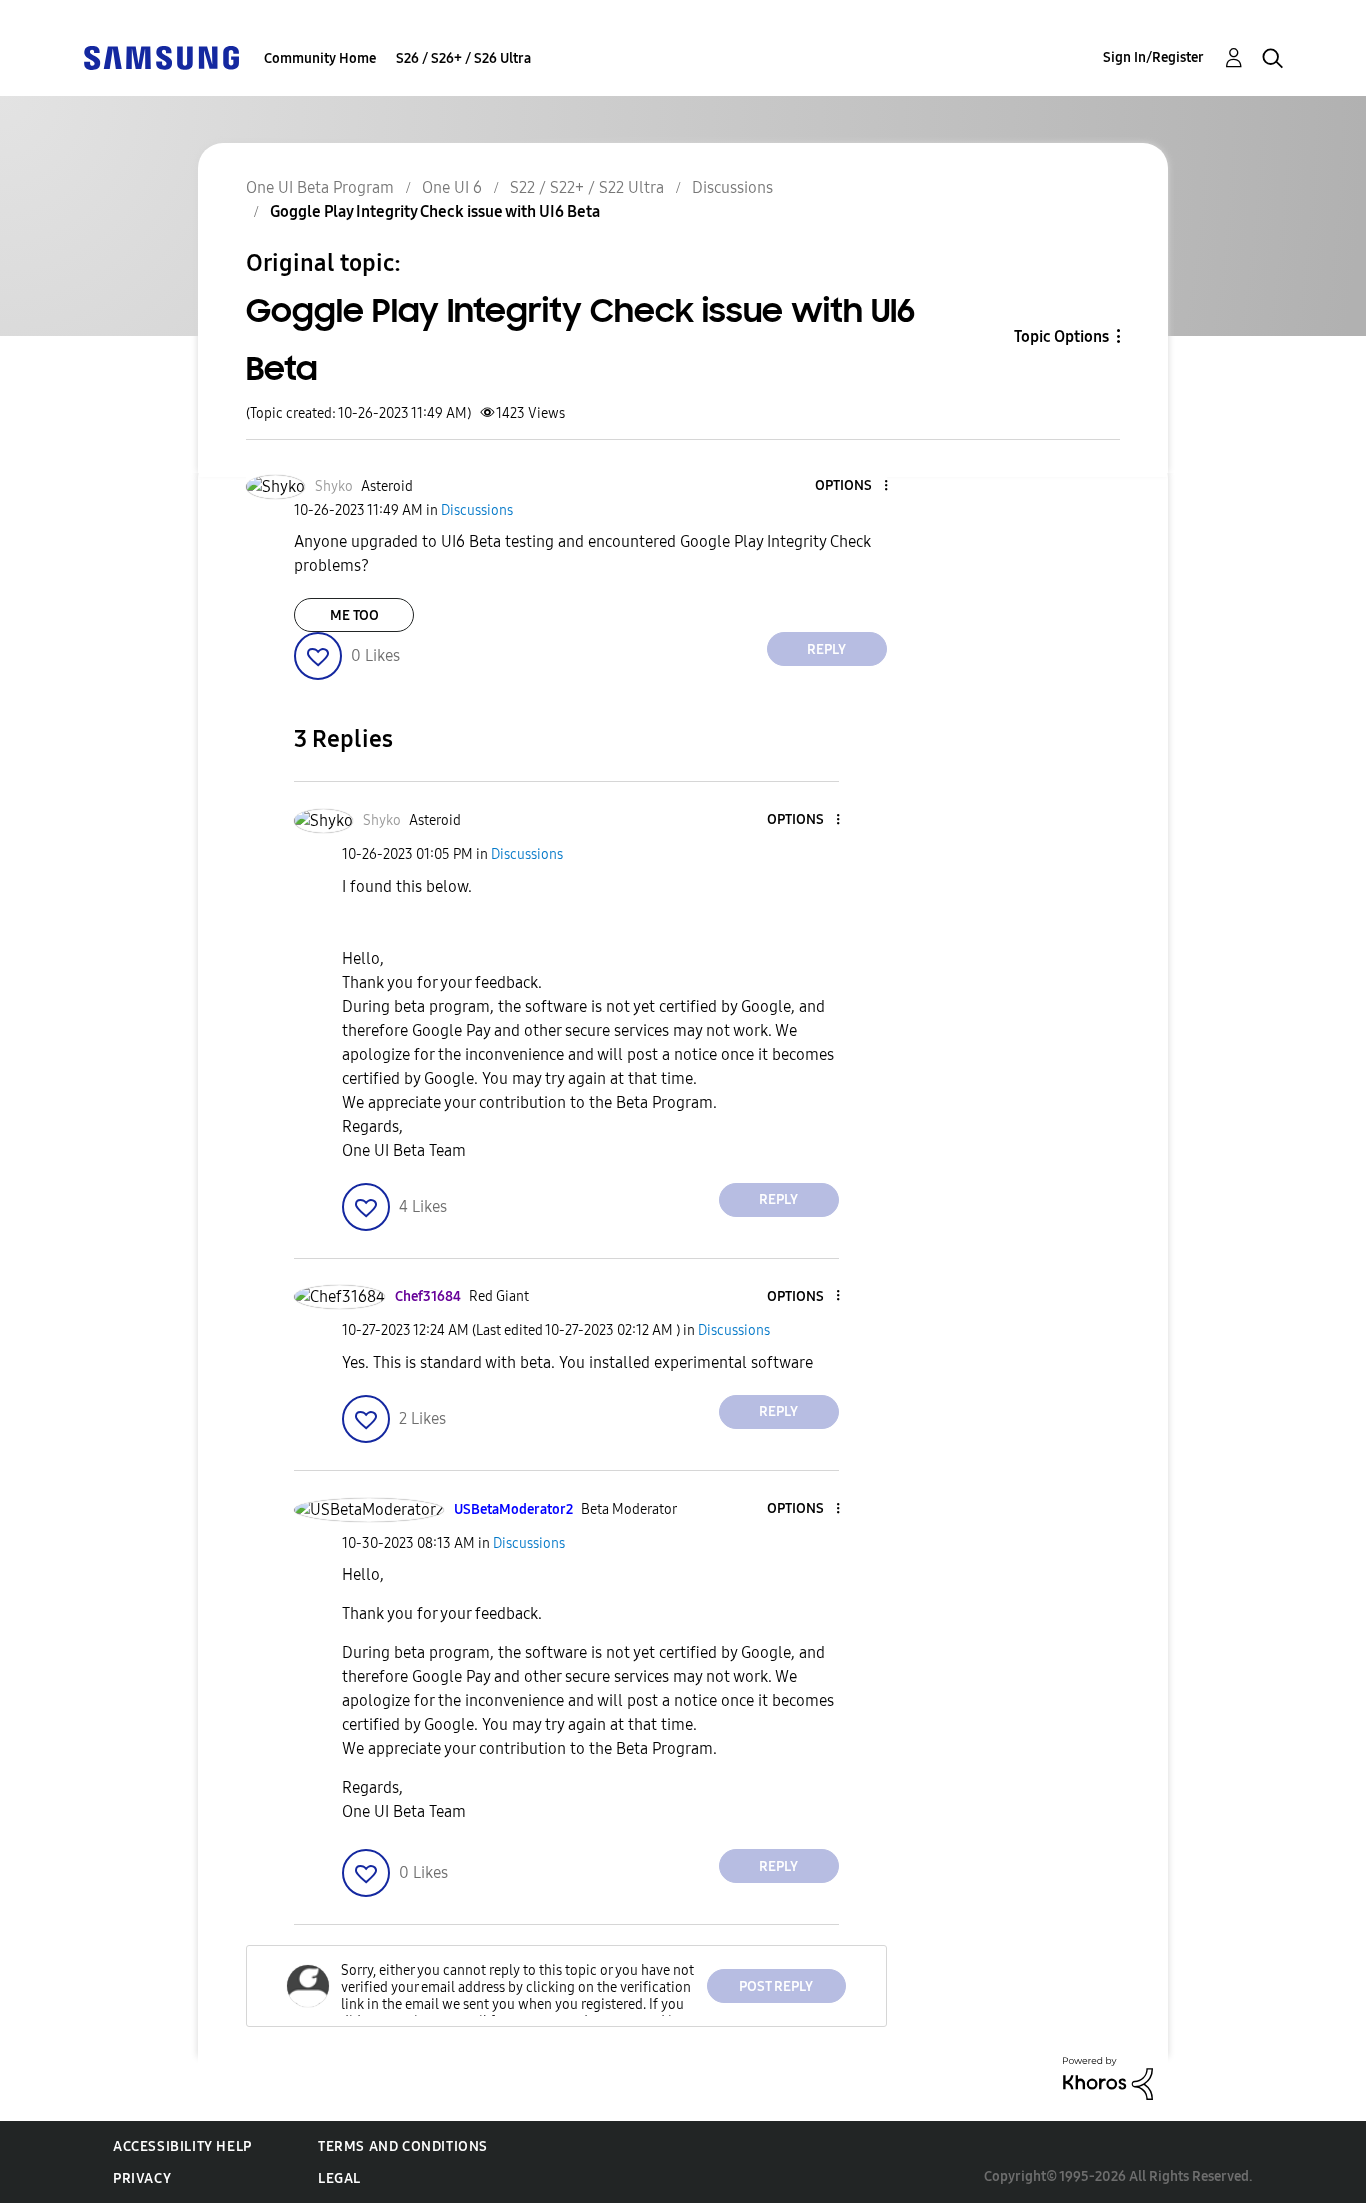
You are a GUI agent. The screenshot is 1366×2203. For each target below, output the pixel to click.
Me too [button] (354, 615)
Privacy (142, 2178)
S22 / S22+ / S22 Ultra (587, 187)
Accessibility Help (182, 2146)
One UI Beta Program (320, 187)
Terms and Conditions (403, 2146)
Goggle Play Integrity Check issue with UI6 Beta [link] (435, 211)
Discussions (732, 187)
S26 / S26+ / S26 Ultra (463, 58)
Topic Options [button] (1061, 336)
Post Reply (776, 1986)
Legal (339, 2178)
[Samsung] (161, 56)
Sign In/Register (1153, 57)
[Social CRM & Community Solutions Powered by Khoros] (1108, 2077)
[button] (852, 486)
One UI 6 (452, 187)
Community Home (320, 58)
